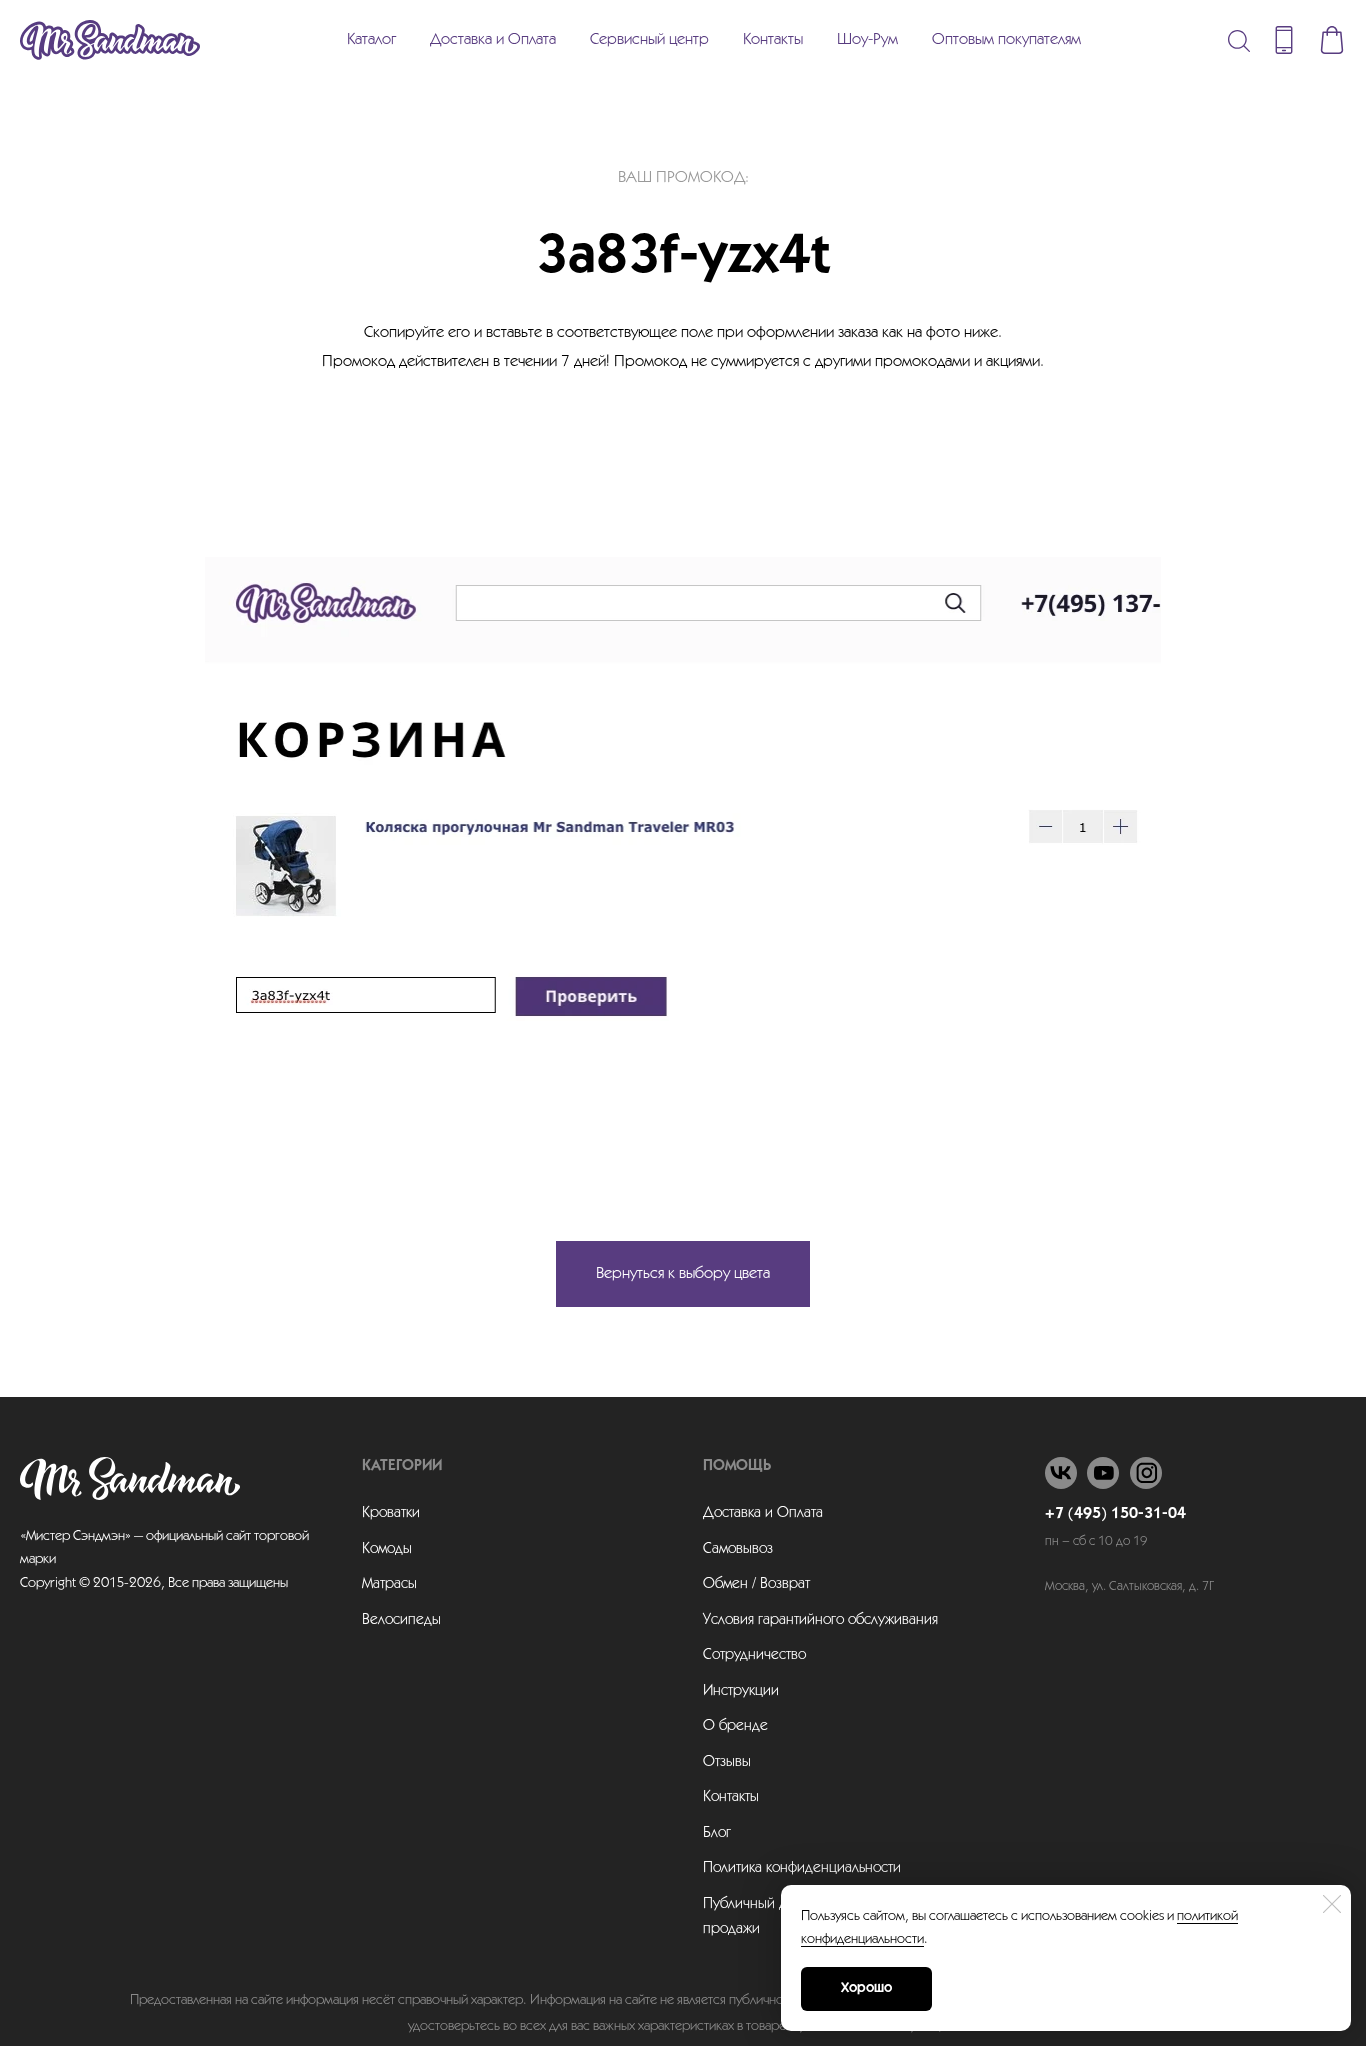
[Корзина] (1332, 40)
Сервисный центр (649, 39)
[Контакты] (1284, 40)
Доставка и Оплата (493, 39)
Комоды (387, 1549)
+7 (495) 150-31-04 (1115, 1514)
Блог (717, 1833)
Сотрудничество (754, 1655)
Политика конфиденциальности (802, 1868)
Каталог (371, 39)
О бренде (735, 1726)
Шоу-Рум (867, 39)
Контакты (773, 39)
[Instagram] (1146, 1473)
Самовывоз (738, 1549)
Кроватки (391, 1513)
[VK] (1061, 1473)
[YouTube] (1103, 1473)
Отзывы (727, 1762)
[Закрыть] (1332, 1904)
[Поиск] (1239, 40)
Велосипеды (401, 1620)
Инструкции (741, 1691)
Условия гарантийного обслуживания (820, 1620)
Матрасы (389, 1584)
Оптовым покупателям (1006, 39)
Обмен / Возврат (756, 1584)
